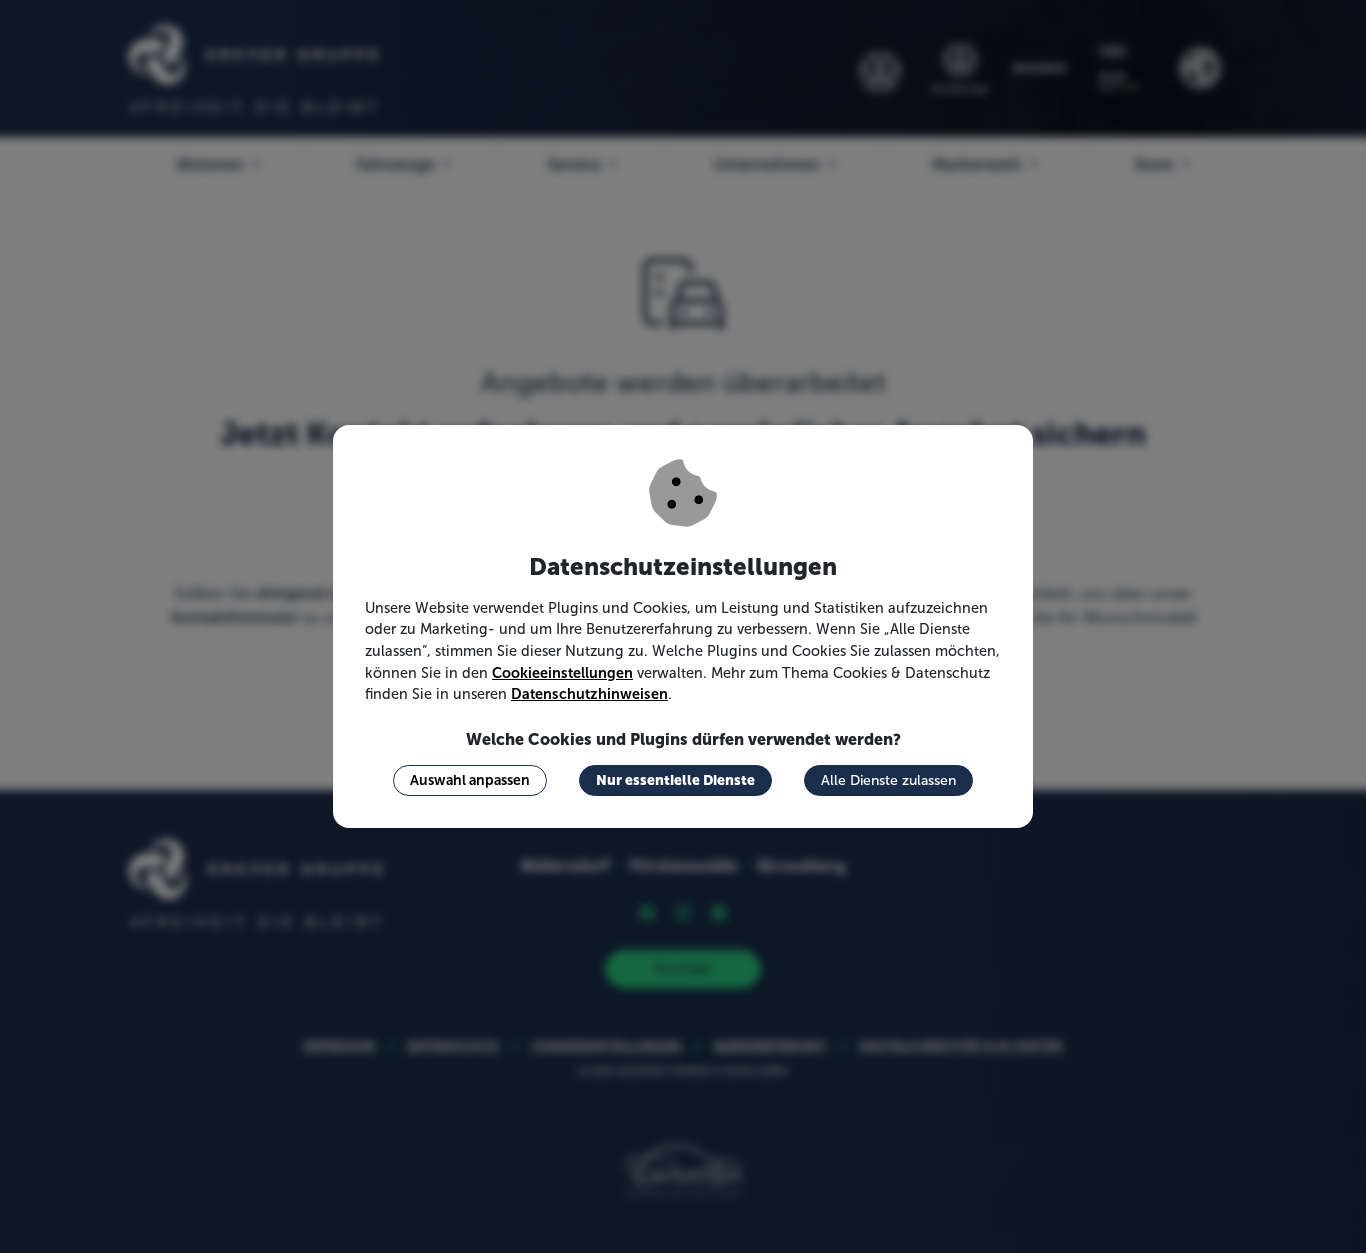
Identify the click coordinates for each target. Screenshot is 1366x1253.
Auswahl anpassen (470, 780)
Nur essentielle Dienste (675, 780)
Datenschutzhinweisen (589, 694)
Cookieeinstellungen (562, 673)
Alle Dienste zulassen (888, 780)
